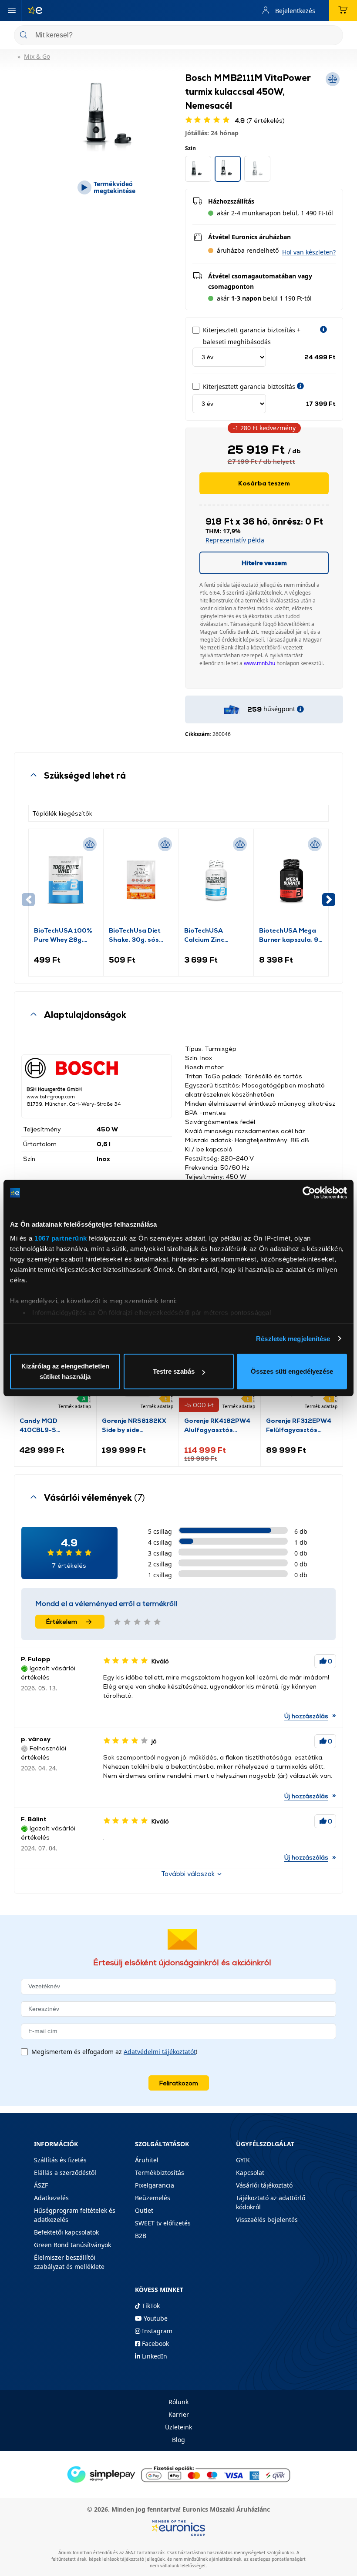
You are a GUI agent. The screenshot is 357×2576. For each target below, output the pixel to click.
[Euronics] (32, 10)
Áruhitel (147, 2160)
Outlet (144, 2210)
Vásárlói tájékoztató (264, 2185)
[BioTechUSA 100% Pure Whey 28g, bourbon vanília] (66, 880)
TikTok (150, 2306)
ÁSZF (41, 2185)
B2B (141, 2236)
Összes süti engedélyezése (292, 1371)
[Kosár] (343, 10)
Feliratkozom (179, 2083)
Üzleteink (178, 2427)
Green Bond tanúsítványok (72, 2245)
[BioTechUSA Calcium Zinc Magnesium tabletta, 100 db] (216, 880)
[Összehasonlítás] (90, 844)
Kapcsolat (250, 2173)
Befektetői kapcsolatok (66, 2232)
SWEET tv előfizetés (163, 2223)
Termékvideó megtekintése (115, 187)
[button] (309, 252)
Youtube (155, 2318)
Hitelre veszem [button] (264, 563)
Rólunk (178, 2402)
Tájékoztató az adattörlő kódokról (271, 2202)
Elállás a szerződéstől (65, 2173)
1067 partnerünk (61, 1238)
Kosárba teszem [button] (264, 483)
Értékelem (62, 1621)
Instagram (156, 2331)
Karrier (179, 2414)
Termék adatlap (75, 1406)
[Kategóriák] (12, 10)
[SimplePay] (178, 2474)
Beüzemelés (153, 2198)
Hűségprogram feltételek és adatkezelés (75, 2215)
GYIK (243, 2160)
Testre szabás (174, 1371)
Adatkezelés (51, 2198)
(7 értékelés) (260, 120)
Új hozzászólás (306, 1716)
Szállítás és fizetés (60, 2160)
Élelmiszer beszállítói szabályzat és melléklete (69, 2262)
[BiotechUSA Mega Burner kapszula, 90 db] (291, 880)
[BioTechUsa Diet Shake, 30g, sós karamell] (141, 880)
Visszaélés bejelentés (267, 2220)
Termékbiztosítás (160, 2173)
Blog (178, 2440)
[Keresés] (333, 36)
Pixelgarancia (155, 2185)
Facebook (155, 2343)
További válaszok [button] (189, 1874)
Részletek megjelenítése (293, 1339)
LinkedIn (154, 2356)
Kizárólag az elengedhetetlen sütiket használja (65, 1371)
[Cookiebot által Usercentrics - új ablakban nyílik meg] (309, 1193)
